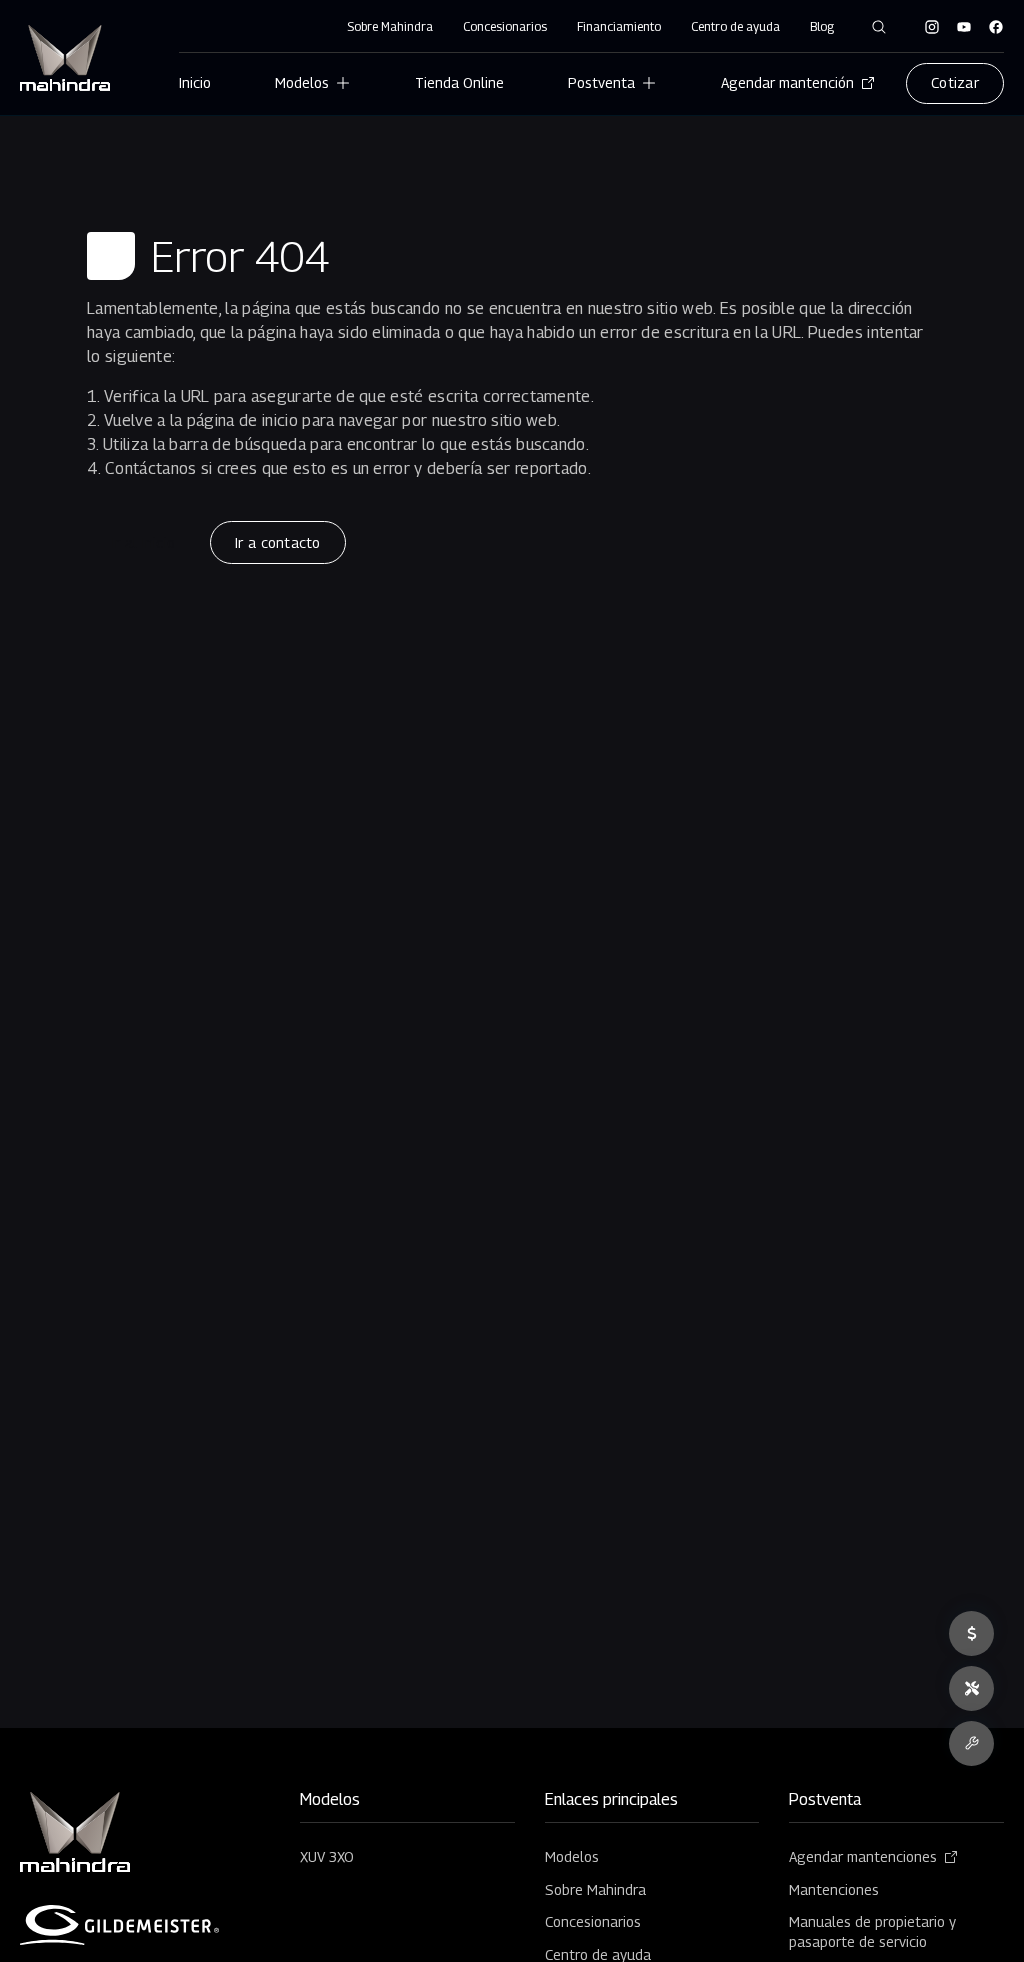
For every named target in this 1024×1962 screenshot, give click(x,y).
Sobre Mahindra (390, 26)
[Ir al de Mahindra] (932, 27)
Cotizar (955, 82)
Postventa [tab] (825, 1800)
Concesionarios (505, 26)
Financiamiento (619, 26)
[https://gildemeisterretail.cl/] (120, 1925)
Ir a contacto (277, 542)
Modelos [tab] (330, 1800)
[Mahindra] (75, 1832)
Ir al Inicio (143, 542)
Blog (822, 26)
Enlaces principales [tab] (611, 1800)
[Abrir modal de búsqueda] (879, 27)
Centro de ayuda (735, 26)
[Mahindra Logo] (65, 58)
